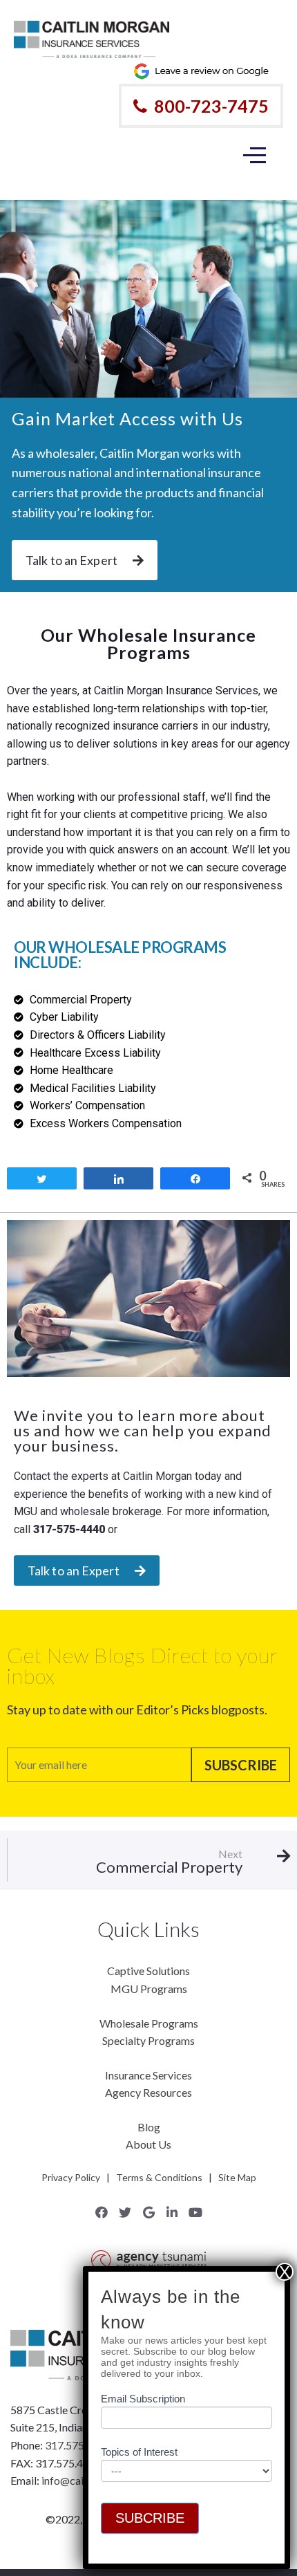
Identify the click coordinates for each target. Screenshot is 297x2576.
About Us (148, 2144)
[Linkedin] (172, 2212)
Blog (149, 2127)
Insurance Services (148, 2075)
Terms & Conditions (159, 2177)
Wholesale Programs (149, 2023)
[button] (85, 560)
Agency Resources (148, 2092)
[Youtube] (195, 2212)
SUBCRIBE (150, 2518)
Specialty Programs (148, 2040)
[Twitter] (125, 2212)
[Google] (148, 2212)
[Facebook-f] (102, 2212)
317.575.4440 (78, 2445)
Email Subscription (143, 2399)
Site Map (237, 2177)
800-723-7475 (211, 106)
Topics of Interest (139, 2452)
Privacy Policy (71, 2177)
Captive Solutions (148, 1971)
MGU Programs (149, 1989)
